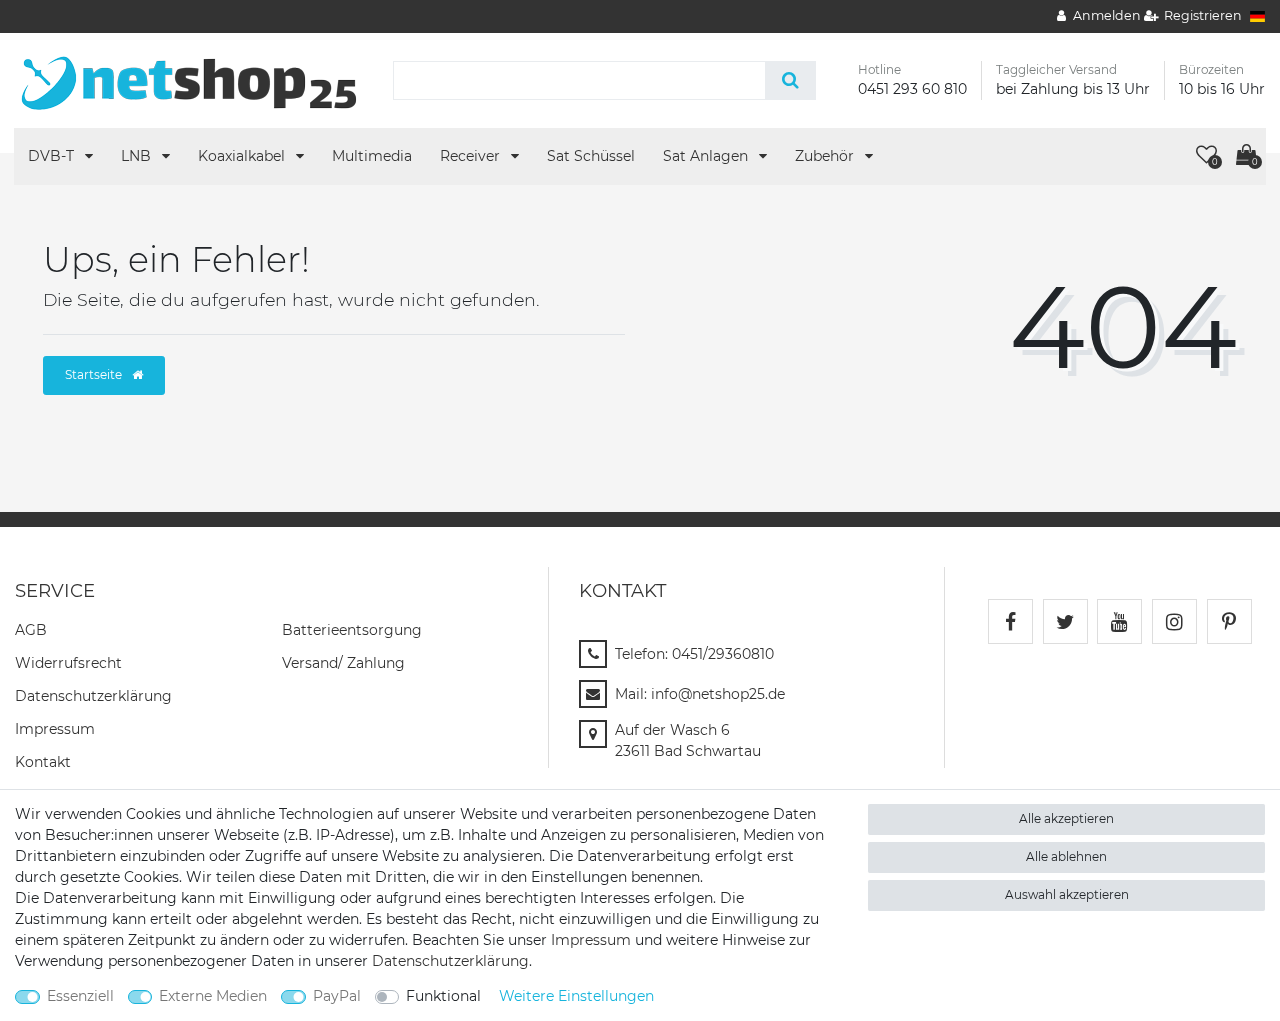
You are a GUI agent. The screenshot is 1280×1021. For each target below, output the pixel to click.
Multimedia (372, 156)
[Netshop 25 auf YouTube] (1119, 621)
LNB (138, 156)
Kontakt (43, 762)
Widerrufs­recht (68, 663)
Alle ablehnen (1066, 856)
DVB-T (53, 156)
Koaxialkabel (243, 156)
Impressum (55, 729)
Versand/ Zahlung (343, 663)
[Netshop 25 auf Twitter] (1065, 621)
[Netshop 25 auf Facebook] (1010, 621)
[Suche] (790, 80)
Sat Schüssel (591, 156)
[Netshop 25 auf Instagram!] (1174, 621)
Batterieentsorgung (352, 630)
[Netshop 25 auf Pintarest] (1229, 621)
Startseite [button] (95, 374)
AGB (31, 630)
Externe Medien (213, 996)
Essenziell (80, 996)
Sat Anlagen (707, 156)
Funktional (443, 996)
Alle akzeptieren (1066, 818)
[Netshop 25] (190, 79)
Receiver (472, 156)
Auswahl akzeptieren (1067, 894)
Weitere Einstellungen (576, 996)
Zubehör (826, 156)
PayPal (337, 996)
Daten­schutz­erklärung (93, 696)
